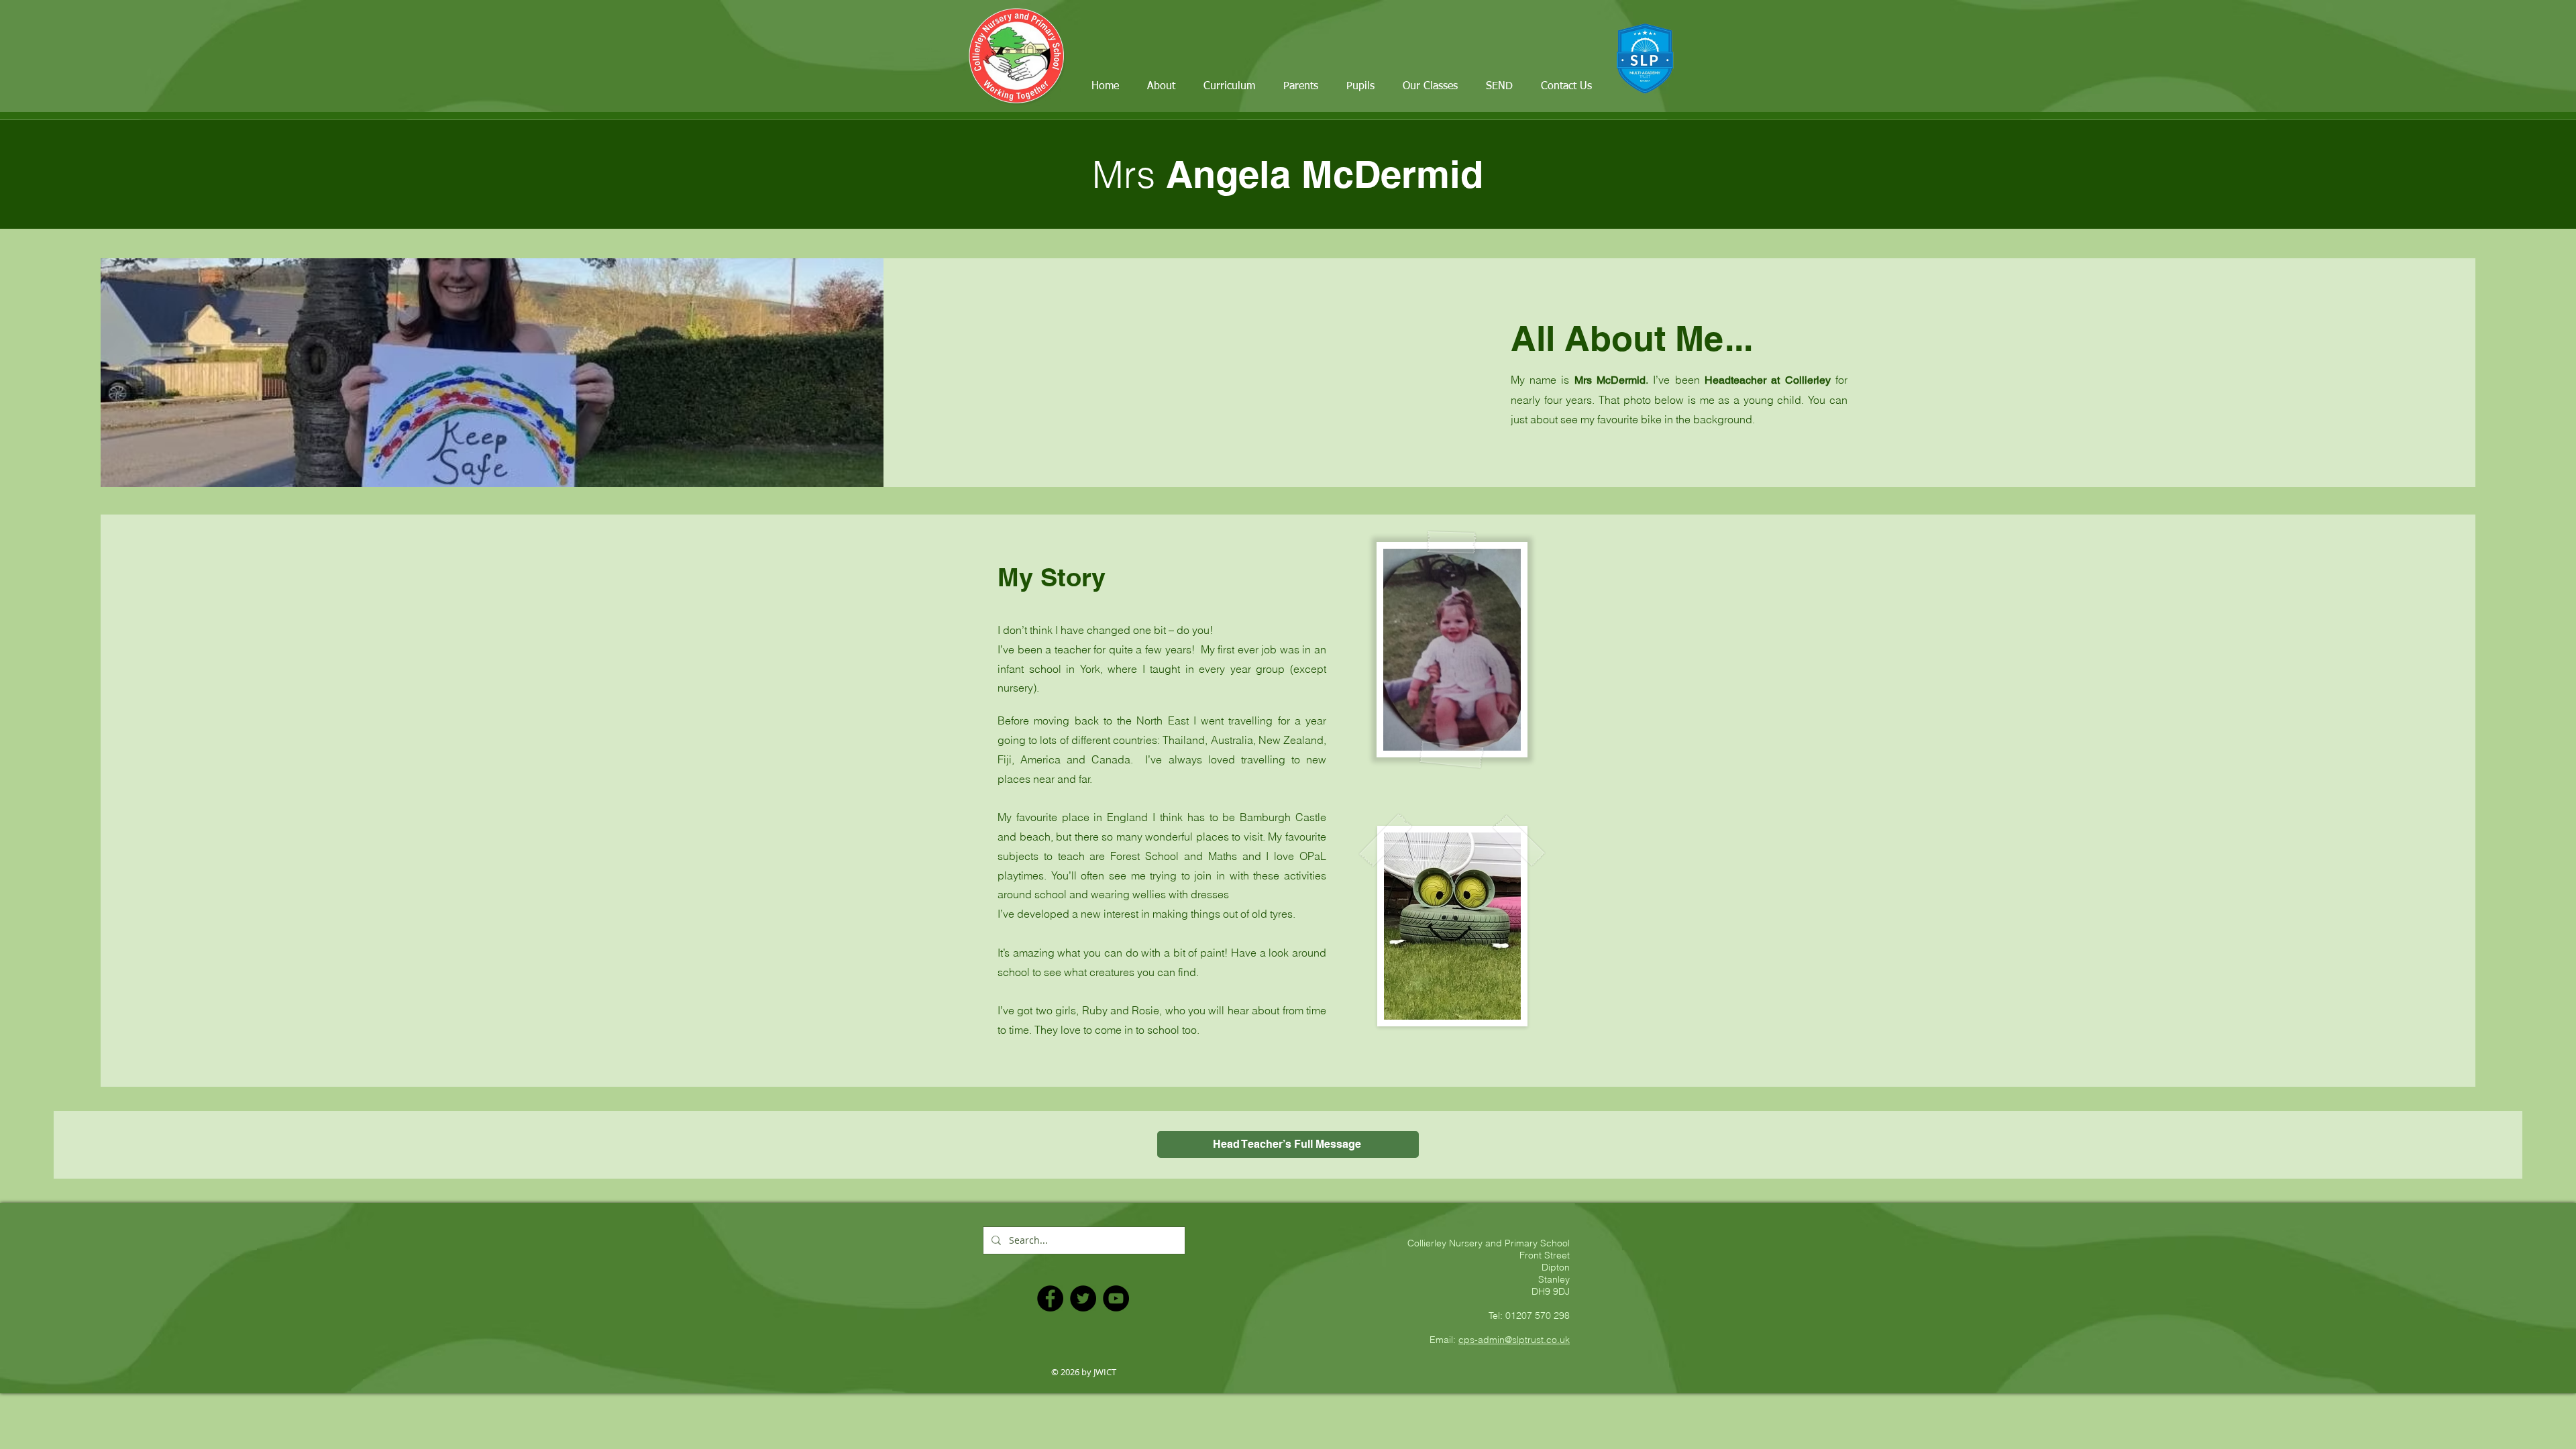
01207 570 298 (1538, 1316)
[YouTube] (1116, 1298)
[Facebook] (1050, 1298)
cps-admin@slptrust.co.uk (1514, 1340)
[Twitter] (1083, 1298)
